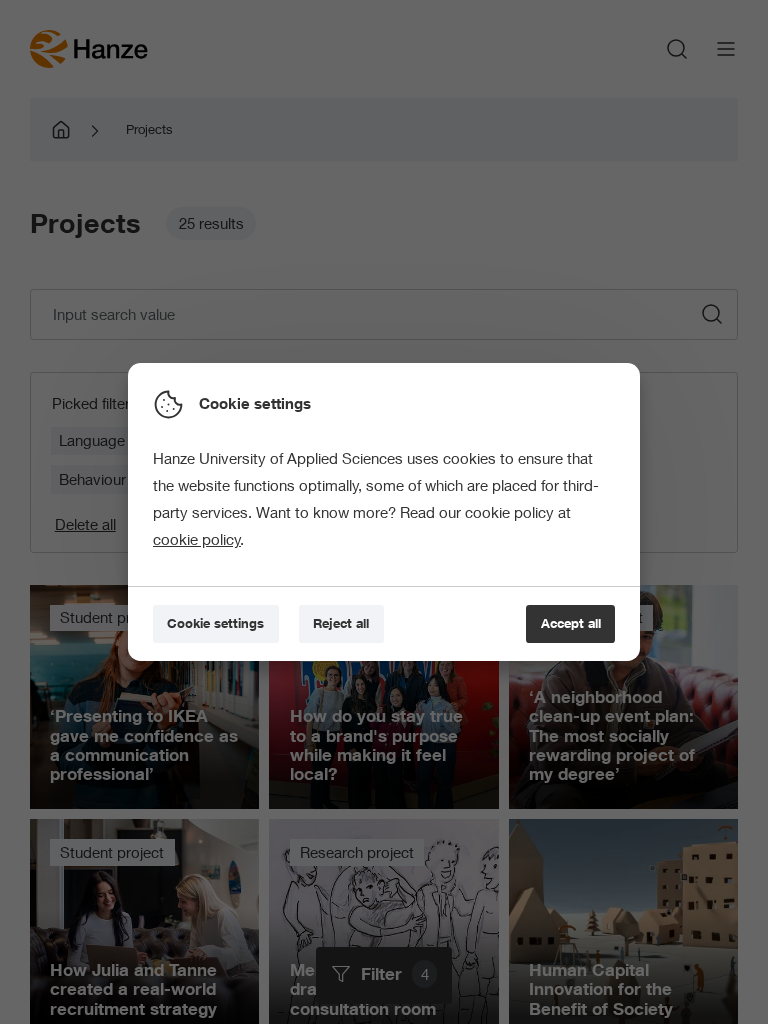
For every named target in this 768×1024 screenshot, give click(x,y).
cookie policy (197, 539)
